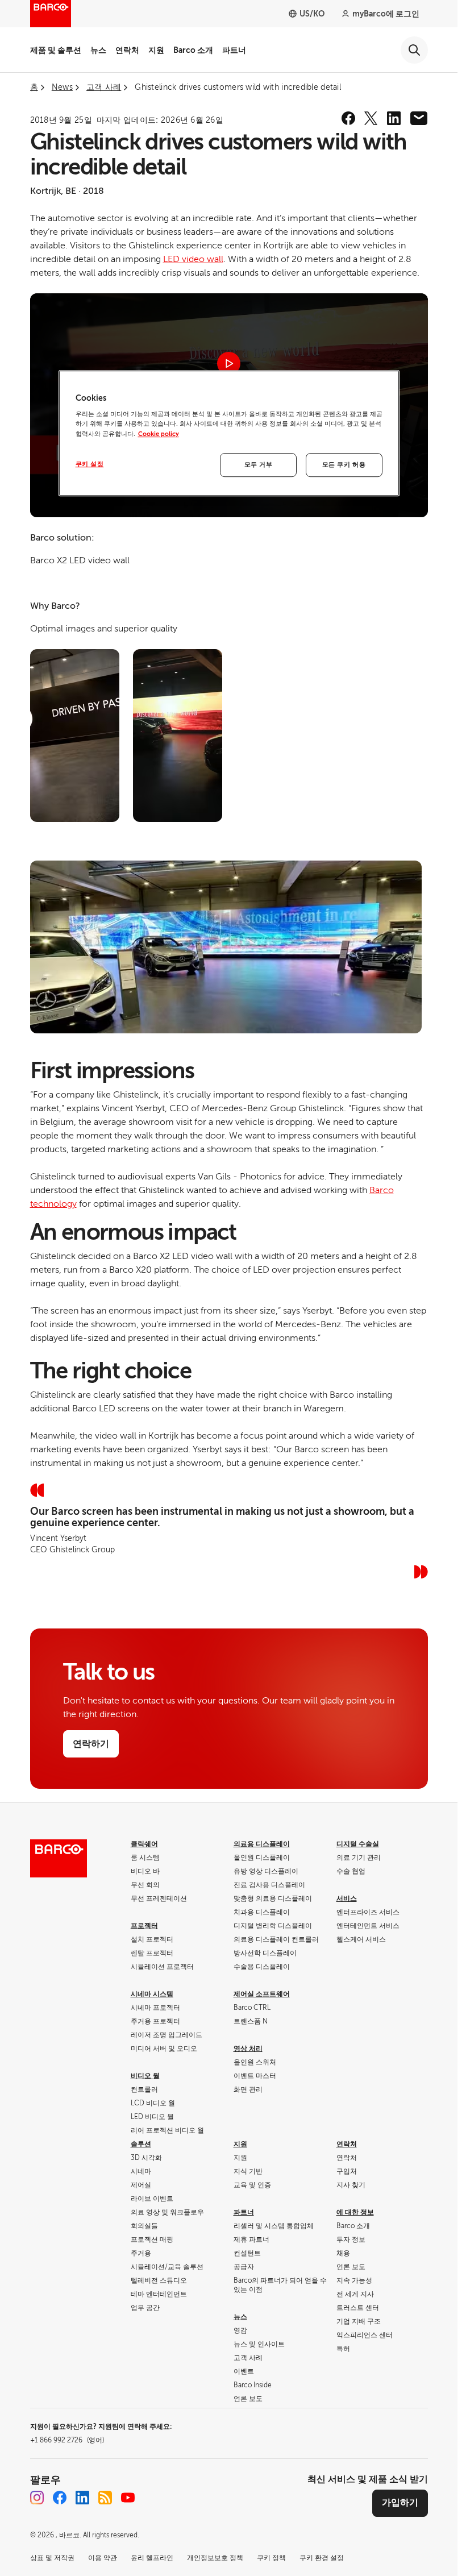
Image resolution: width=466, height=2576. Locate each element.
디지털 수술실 (358, 1844)
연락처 (127, 50)
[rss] (105, 2498)
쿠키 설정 (90, 464)
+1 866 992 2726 (67, 2440)
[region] (229, 433)
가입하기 (400, 2503)
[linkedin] (394, 118)
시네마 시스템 (152, 1994)
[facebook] (348, 118)
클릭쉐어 (144, 1844)
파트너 (234, 50)
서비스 (347, 1898)
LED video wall (193, 259)
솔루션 (141, 2144)
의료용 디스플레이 (262, 1844)
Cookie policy (159, 434)
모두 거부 (259, 465)
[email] (419, 118)
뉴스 (98, 50)
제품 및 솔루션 (56, 50)
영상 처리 (248, 2049)
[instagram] (37, 2498)
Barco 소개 (193, 50)
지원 (156, 50)
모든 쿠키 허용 (344, 465)
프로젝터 (144, 1926)
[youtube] (128, 2498)
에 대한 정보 (355, 2212)
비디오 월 (145, 2076)
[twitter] (371, 118)
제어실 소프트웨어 (262, 1994)
